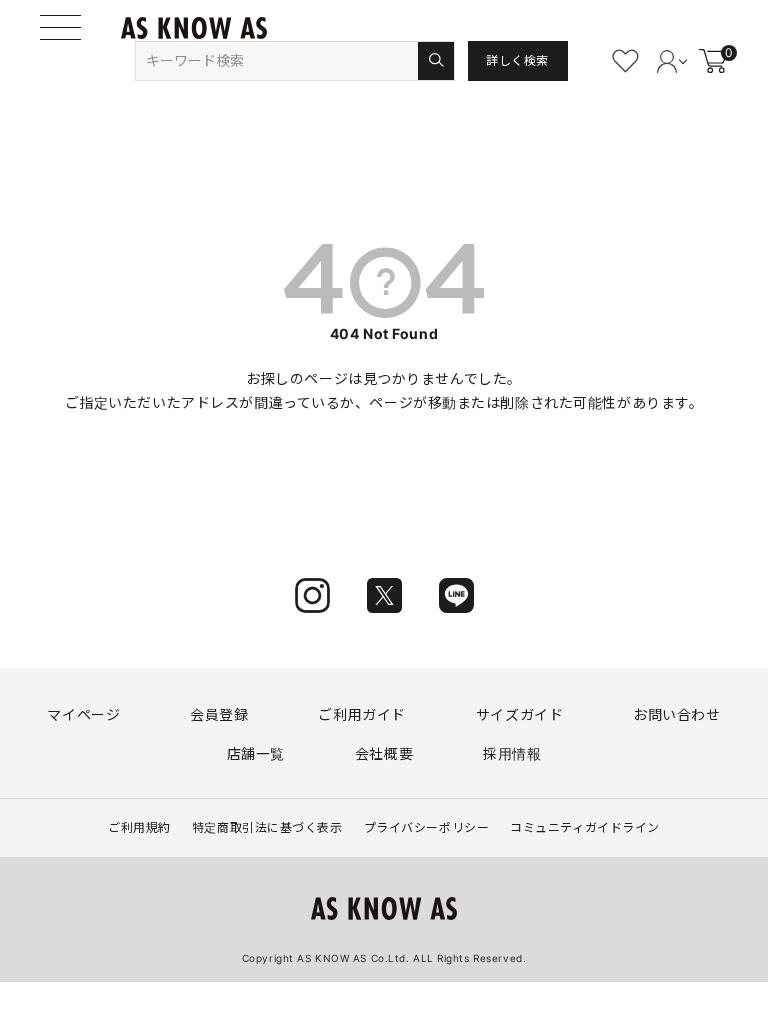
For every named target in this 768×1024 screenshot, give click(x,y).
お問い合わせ (676, 714)
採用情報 (512, 753)
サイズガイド (519, 714)
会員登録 (219, 714)
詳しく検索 (517, 60)
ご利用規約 (139, 827)
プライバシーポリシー (427, 827)
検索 (435, 61)
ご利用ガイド (361, 714)
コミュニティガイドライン (585, 827)
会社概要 (384, 753)
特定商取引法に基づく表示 (267, 827)
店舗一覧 (256, 753)
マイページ (83, 714)
